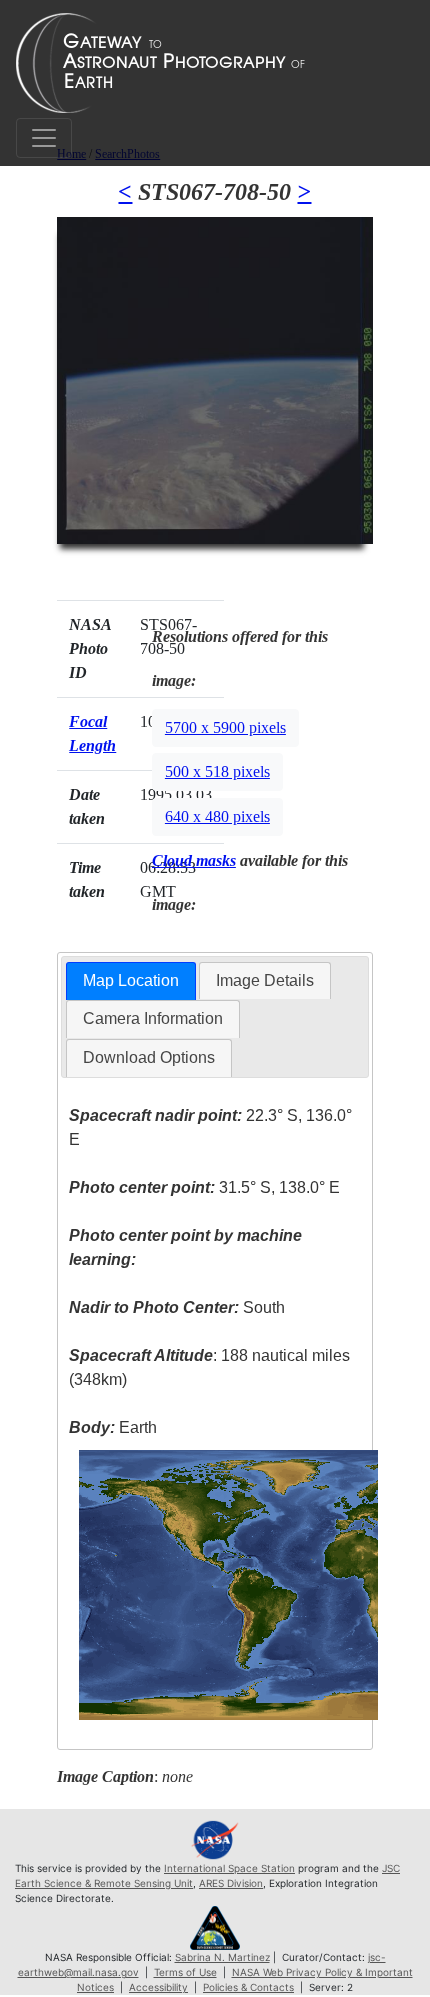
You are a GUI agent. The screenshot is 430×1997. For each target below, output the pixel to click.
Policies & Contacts (248, 1987)
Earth (113, 1427)
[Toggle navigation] (44, 138)
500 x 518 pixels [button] (217, 771)
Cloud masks (194, 860)
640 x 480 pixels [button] (217, 816)
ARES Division (231, 1883)
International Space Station (229, 1868)
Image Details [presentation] (265, 980)
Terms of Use (185, 1972)
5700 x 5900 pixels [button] (225, 727)
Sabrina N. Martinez (222, 1957)
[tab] (131, 981)
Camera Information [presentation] (153, 1018)
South (177, 1307)
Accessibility (158, 1987)
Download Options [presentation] (149, 1057)
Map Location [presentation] (131, 980)
